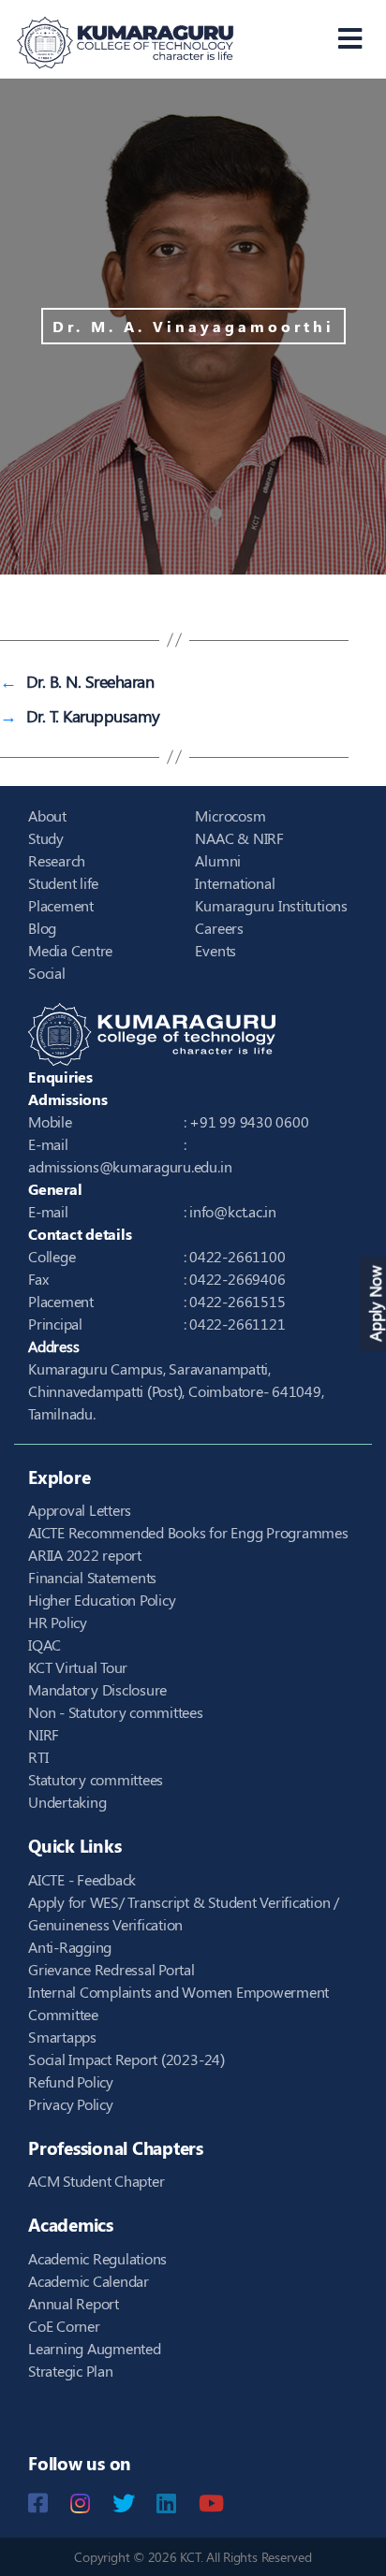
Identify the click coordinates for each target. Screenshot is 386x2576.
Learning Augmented (95, 2348)
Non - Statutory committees (116, 1712)
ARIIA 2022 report (85, 1555)
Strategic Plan (71, 2371)
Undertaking (67, 1802)
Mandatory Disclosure (97, 1689)
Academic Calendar (89, 2281)
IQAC (45, 1645)
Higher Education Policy (102, 1600)
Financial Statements (92, 1577)
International (235, 883)
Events (215, 950)
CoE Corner (64, 2326)
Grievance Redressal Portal (111, 1969)
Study (46, 838)
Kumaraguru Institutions (271, 905)
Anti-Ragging (70, 1947)
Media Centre (70, 950)
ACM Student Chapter (96, 2181)
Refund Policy (71, 2081)
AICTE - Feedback (82, 1879)
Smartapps (62, 2037)
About (47, 815)
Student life (63, 883)
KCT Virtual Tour (78, 1667)
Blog (42, 928)
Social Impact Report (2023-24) (126, 2059)
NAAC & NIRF (239, 838)
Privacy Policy (71, 2104)
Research (57, 860)
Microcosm (230, 815)
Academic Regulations (97, 2258)
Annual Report (74, 2303)
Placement (61, 905)
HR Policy (58, 1622)
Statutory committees (96, 1779)
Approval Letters (80, 1510)
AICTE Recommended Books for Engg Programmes (188, 1532)
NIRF (44, 1734)
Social (47, 973)
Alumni (218, 860)
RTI (38, 1757)
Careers (219, 928)
